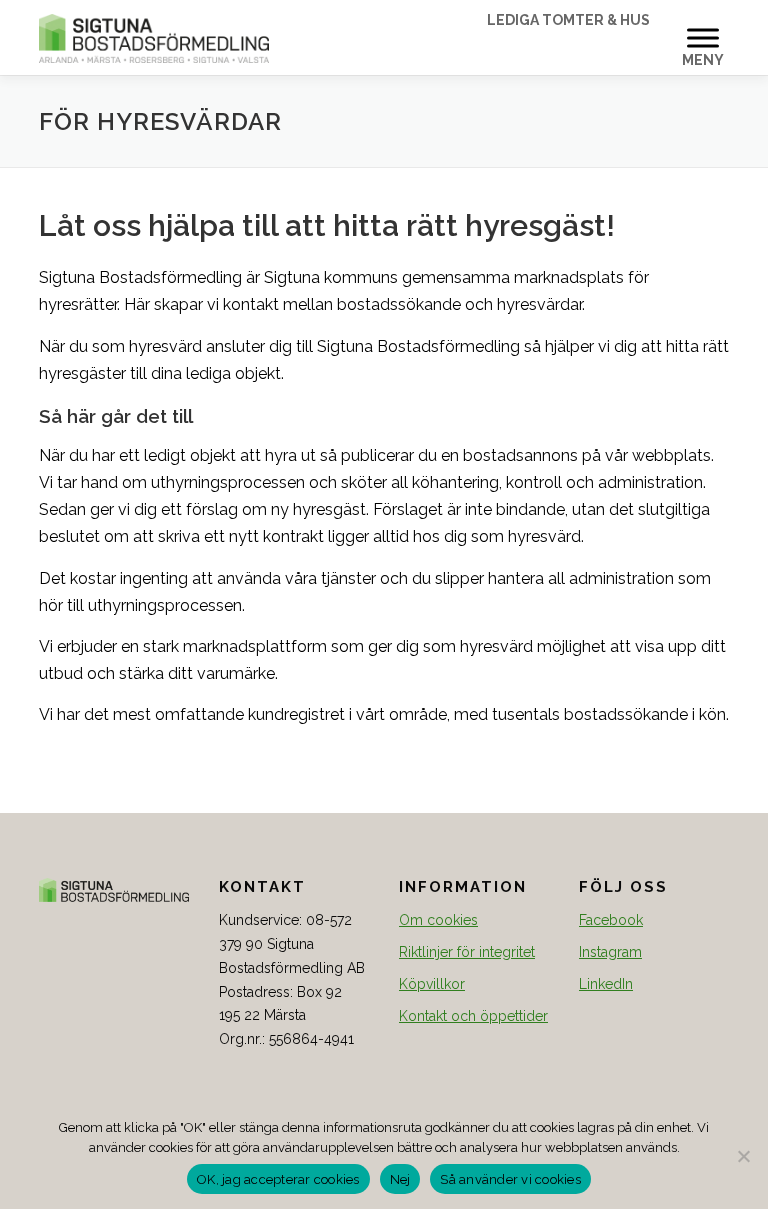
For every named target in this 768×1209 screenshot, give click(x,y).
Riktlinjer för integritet (467, 952)
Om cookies (438, 920)
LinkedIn (606, 984)
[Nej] (743, 1156)
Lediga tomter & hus (568, 20)
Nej (400, 1179)
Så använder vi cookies (510, 1179)
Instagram (610, 952)
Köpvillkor (432, 984)
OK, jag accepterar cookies (278, 1179)
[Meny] (703, 37)
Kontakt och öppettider (473, 1016)
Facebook (611, 920)
